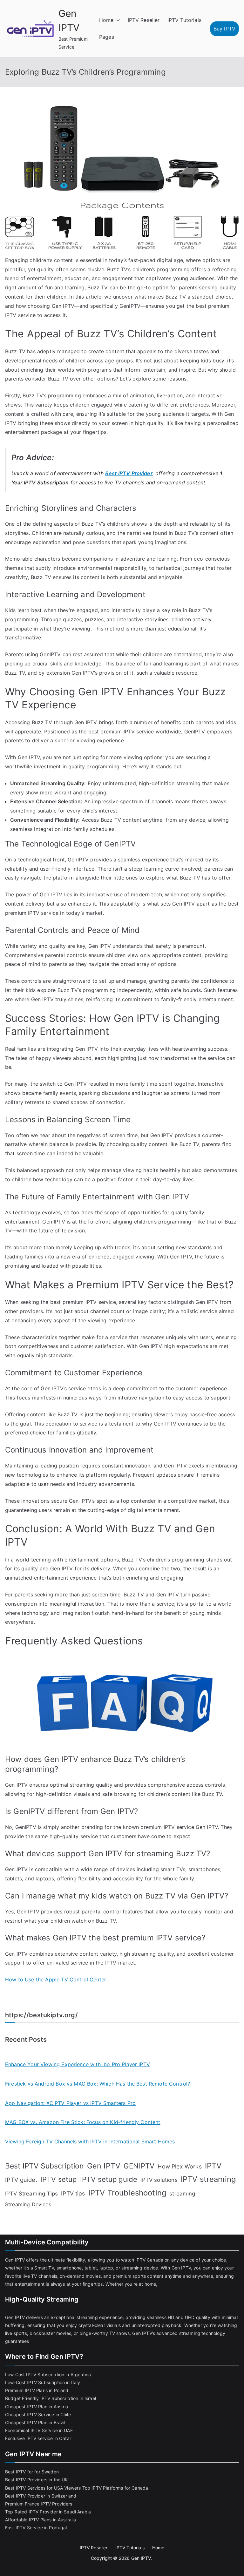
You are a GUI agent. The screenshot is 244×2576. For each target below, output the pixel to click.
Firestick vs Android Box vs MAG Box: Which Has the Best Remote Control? (98, 2084)
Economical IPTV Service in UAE (39, 2430)
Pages (107, 37)
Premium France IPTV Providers (39, 2504)
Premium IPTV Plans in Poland (37, 2390)
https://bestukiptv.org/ (41, 2015)
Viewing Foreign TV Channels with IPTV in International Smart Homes (90, 2141)
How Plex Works (180, 2166)
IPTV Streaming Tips (31, 2194)
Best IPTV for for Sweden (32, 2472)
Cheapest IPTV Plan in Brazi (35, 2422)
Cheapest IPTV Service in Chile (38, 2414)
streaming (182, 2194)
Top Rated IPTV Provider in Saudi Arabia (48, 2512)
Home (106, 20)
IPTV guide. (21, 2180)
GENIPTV (139, 2166)
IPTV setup (59, 2179)
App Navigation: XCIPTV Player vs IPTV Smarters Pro (70, 2103)
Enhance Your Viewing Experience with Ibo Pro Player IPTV (78, 2064)
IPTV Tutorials (184, 20)
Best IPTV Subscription (44, 2166)
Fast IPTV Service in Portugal (36, 2528)
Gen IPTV (104, 2166)
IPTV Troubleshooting (127, 2193)
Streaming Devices (28, 2204)
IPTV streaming (208, 2179)
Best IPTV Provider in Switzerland (41, 2496)
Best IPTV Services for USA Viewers (43, 2488)
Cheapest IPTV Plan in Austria (37, 2407)
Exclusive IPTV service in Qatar (38, 2438)
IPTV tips (73, 2193)
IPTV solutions (159, 2180)
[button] (117, 20)
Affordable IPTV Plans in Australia (41, 2520)
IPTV (213, 2166)
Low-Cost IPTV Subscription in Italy (43, 2382)
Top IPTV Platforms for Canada (115, 2488)
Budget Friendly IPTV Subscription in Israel (51, 2398)
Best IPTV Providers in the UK (37, 2480)
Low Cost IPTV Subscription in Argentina (48, 2374)
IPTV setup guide (109, 2179)
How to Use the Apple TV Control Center (56, 1979)
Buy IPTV (224, 29)
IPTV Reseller (144, 20)
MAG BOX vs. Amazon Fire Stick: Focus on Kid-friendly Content (83, 2122)
